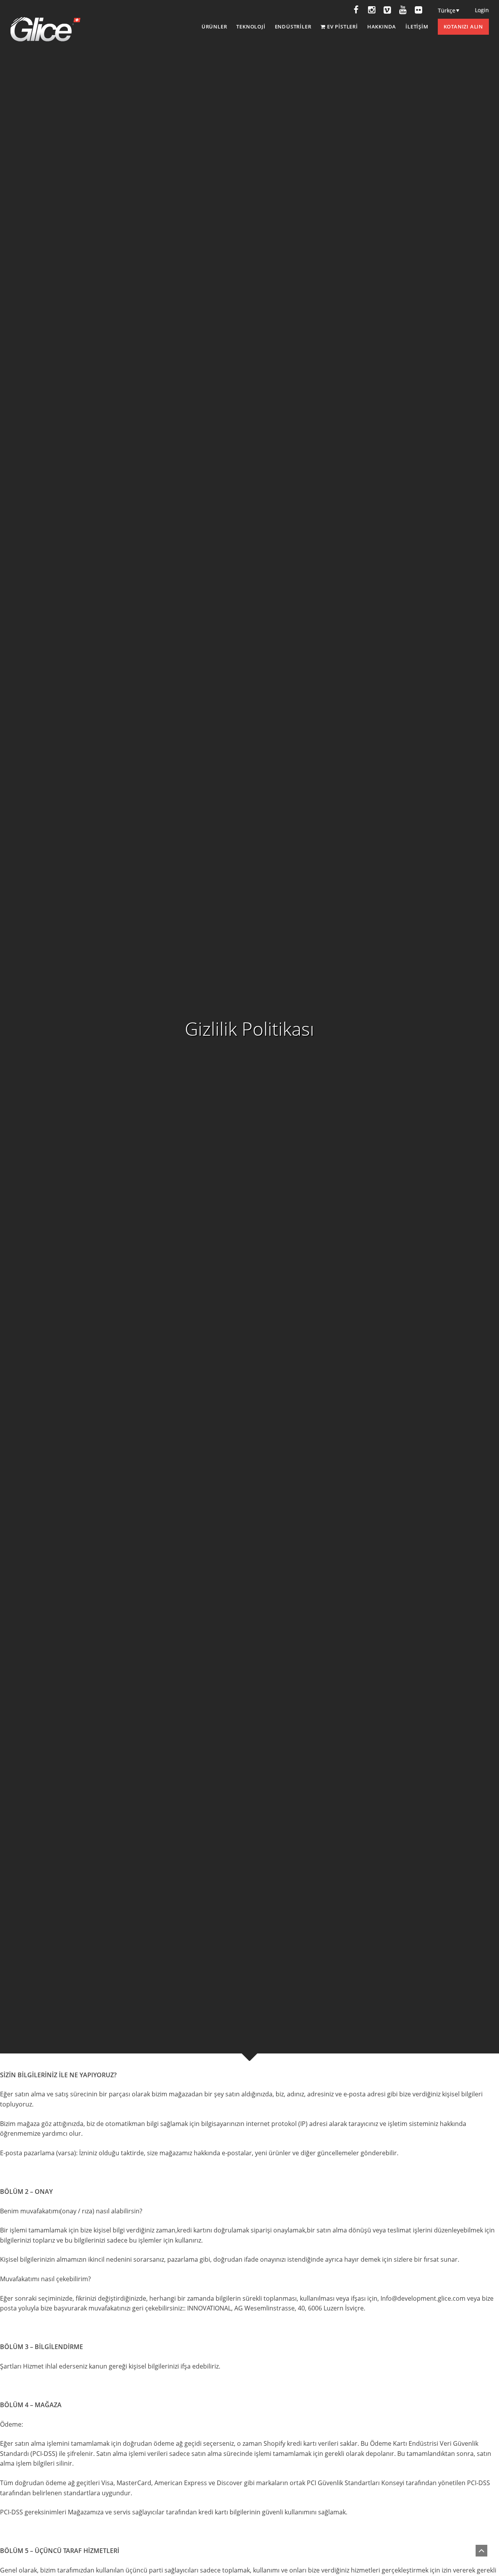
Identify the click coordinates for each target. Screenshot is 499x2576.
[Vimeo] (387, 10)
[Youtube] (403, 10)
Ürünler (214, 27)
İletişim (417, 27)
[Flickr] (418, 10)
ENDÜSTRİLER (293, 27)
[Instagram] (372, 10)
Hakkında (382, 27)
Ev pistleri (342, 27)
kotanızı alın (463, 27)
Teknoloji (251, 27)
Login (482, 10)
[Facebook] (356, 10)
